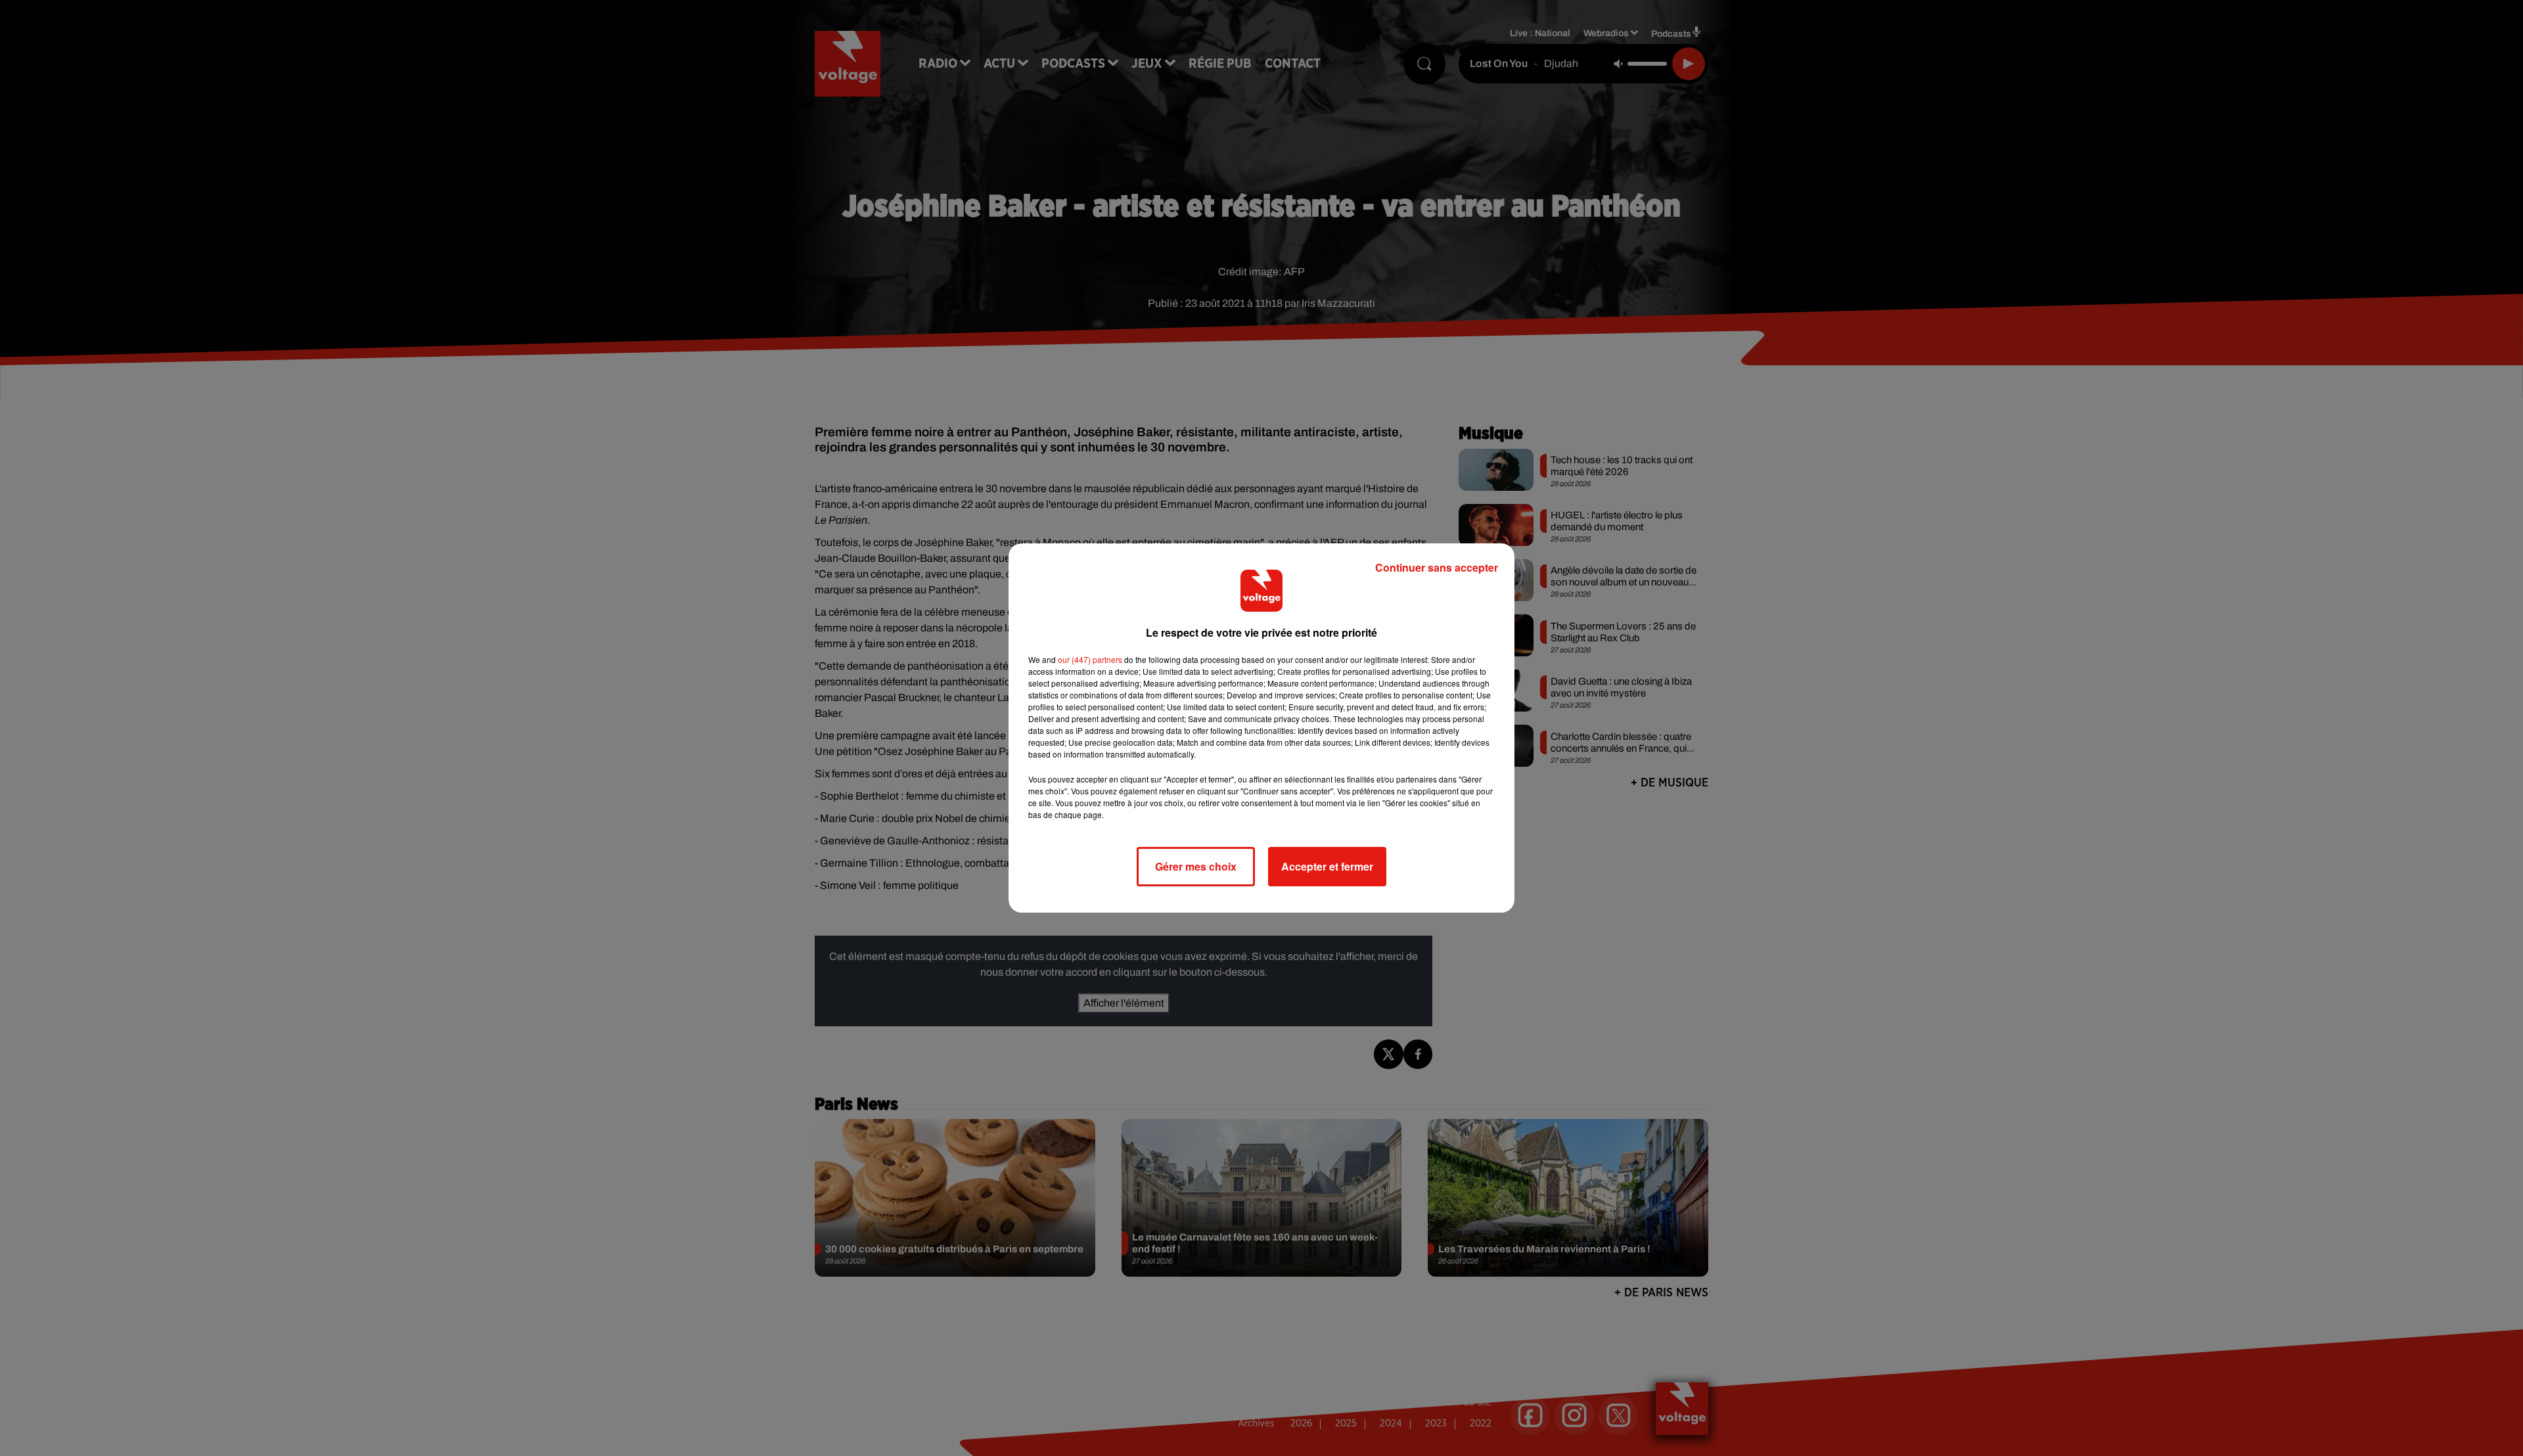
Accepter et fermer (1327, 866)
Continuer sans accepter (1437, 567)
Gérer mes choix (1196, 866)
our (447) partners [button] (1090, 659)
